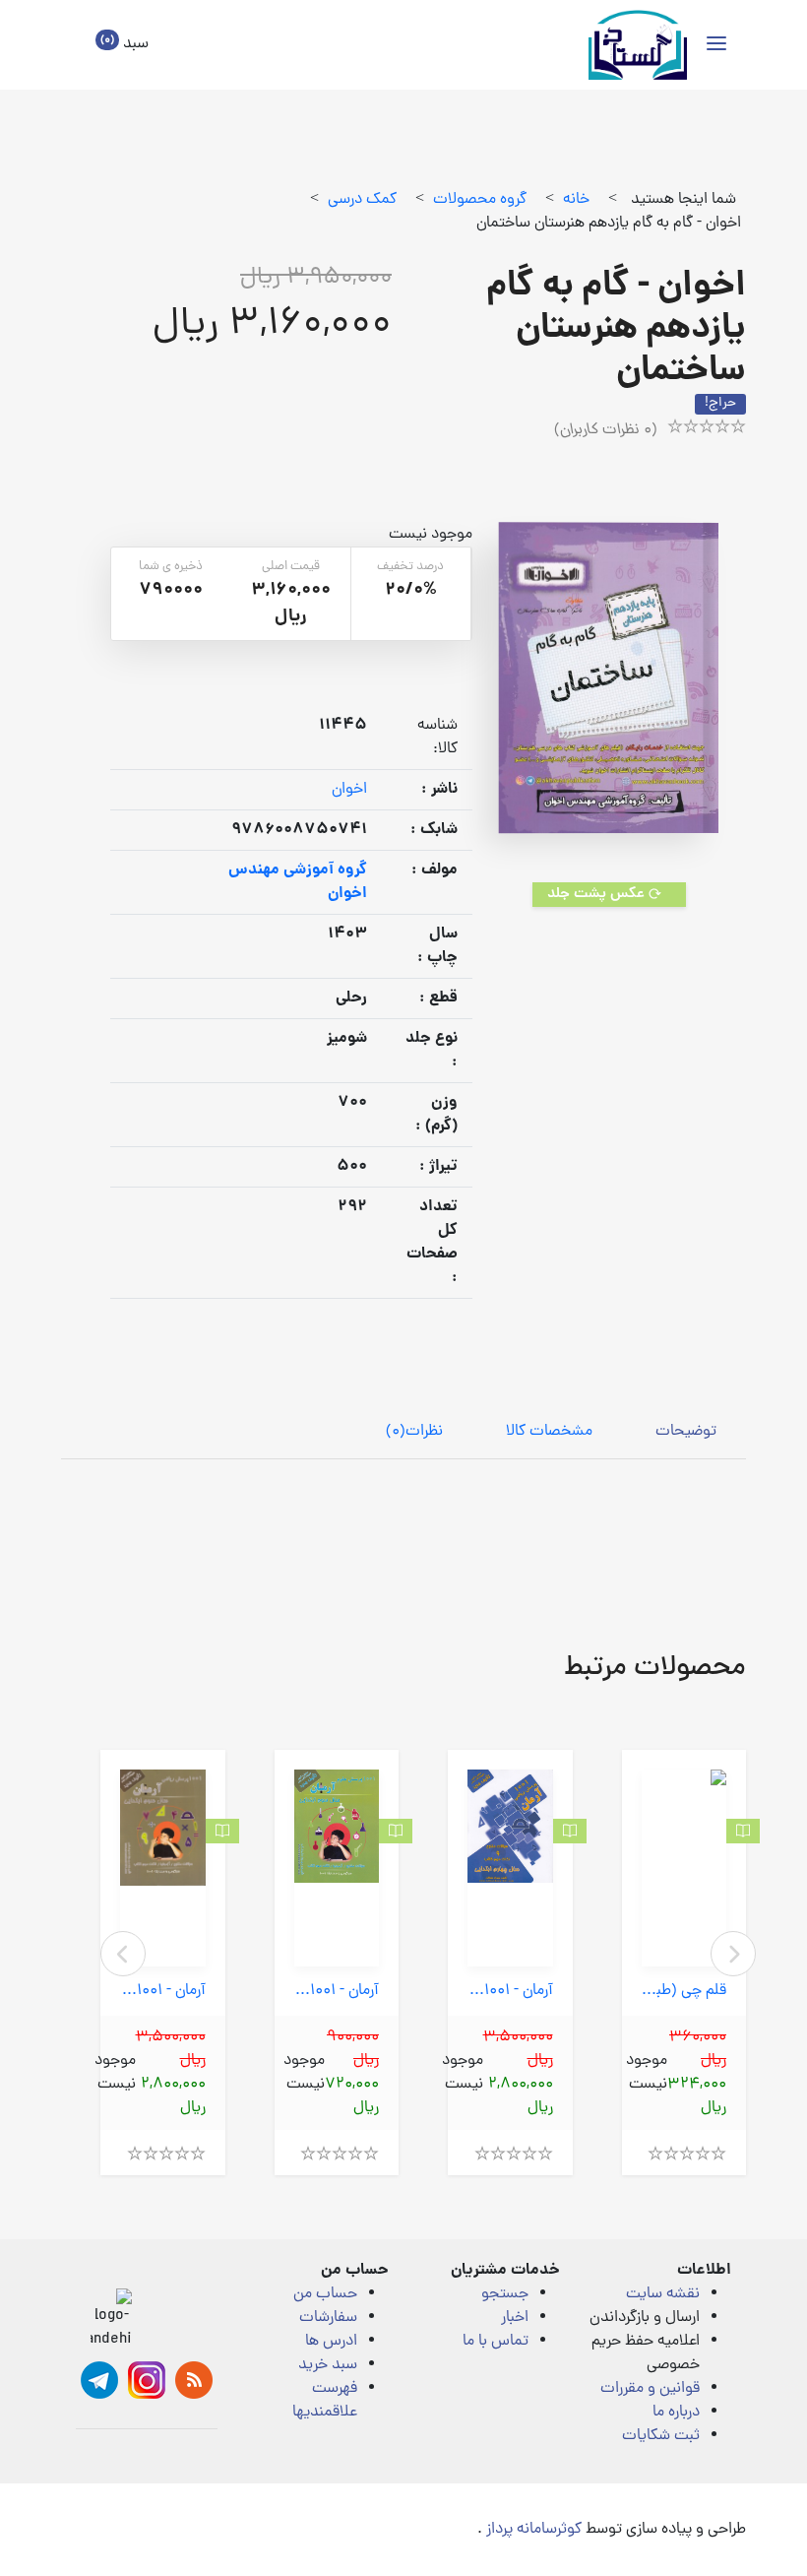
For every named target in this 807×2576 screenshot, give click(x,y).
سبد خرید (328, 2365)
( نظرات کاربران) (606, 430)
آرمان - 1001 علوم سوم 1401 (337, 1992)
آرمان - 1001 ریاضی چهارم (510, 1992)
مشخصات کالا (549, 1432)
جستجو (505, 2294)
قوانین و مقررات (650, 2389)
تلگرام (99, 2380)
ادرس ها (331, 2342)
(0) (414, 1432)
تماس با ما (496, 2342)
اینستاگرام (147, 2380)
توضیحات (686, 1432)
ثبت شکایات (661, 2436)
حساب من (325, 2294)
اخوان (349, 790)
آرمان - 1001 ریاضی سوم (163, 1992)
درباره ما (676, 2413)
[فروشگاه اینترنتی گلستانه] (638, 45)
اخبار (515, 2318)
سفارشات (328, 2318)
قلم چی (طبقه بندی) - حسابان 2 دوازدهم (684, 1992)
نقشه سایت (663, 2294)
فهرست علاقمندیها (325, 2401)
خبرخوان (194, 2380)
